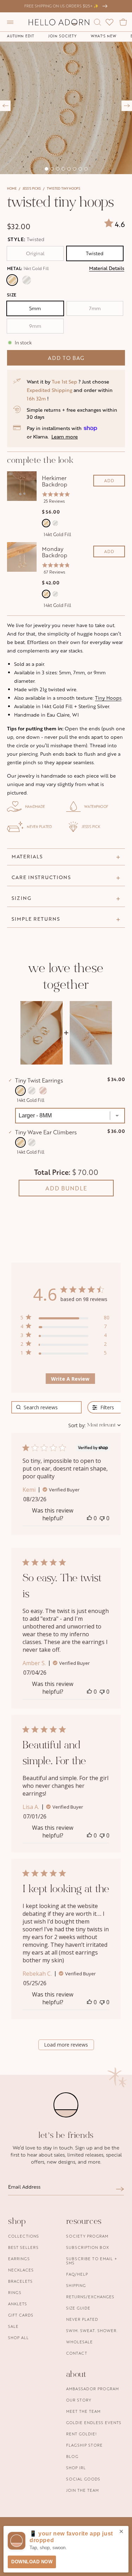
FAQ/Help (77, 2274)
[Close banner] (121, 2532)
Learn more (65, 437)
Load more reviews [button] (66, 2045)
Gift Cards (21, 2315)
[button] (10, 22)
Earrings (19, 2259)
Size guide (78, 2308)
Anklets (18, 2304)
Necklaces (21, 2270)
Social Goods (83, 2479)
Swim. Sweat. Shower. (92, 2330)
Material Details (107, 268)
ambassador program (93, 2389)
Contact (77, 2353)
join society (62, 36)
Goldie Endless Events (94, 2422)
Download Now (32, 2562)
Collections (24, 2236)
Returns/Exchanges (90, 2297)
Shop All (18, 2338)
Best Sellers (23, 2247)
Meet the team (83, 2411)
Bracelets (20, 2281)
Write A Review (70, 1379)
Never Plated (82, 2319)
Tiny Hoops (108, 698)
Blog (72, 2456)
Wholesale (80, 2342)
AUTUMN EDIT (21, 36)
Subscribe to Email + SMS (92, 2261)
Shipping (76, 2285)
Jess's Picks (32, 188)
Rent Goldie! (81, 2434)
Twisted (95, 253)
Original (35, 253)
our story (79, 2400)
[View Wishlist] (109, 22)
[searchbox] (46, 1407)
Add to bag (66, 358)
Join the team (83, 2490)
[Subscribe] (120, 2189)
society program (87, 2236)
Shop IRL (76, 2468)
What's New (104, 36)
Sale (13, 2326)
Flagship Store (84, 2445)
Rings (15, 2292)
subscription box (88, 2247)
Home (12, 188)
